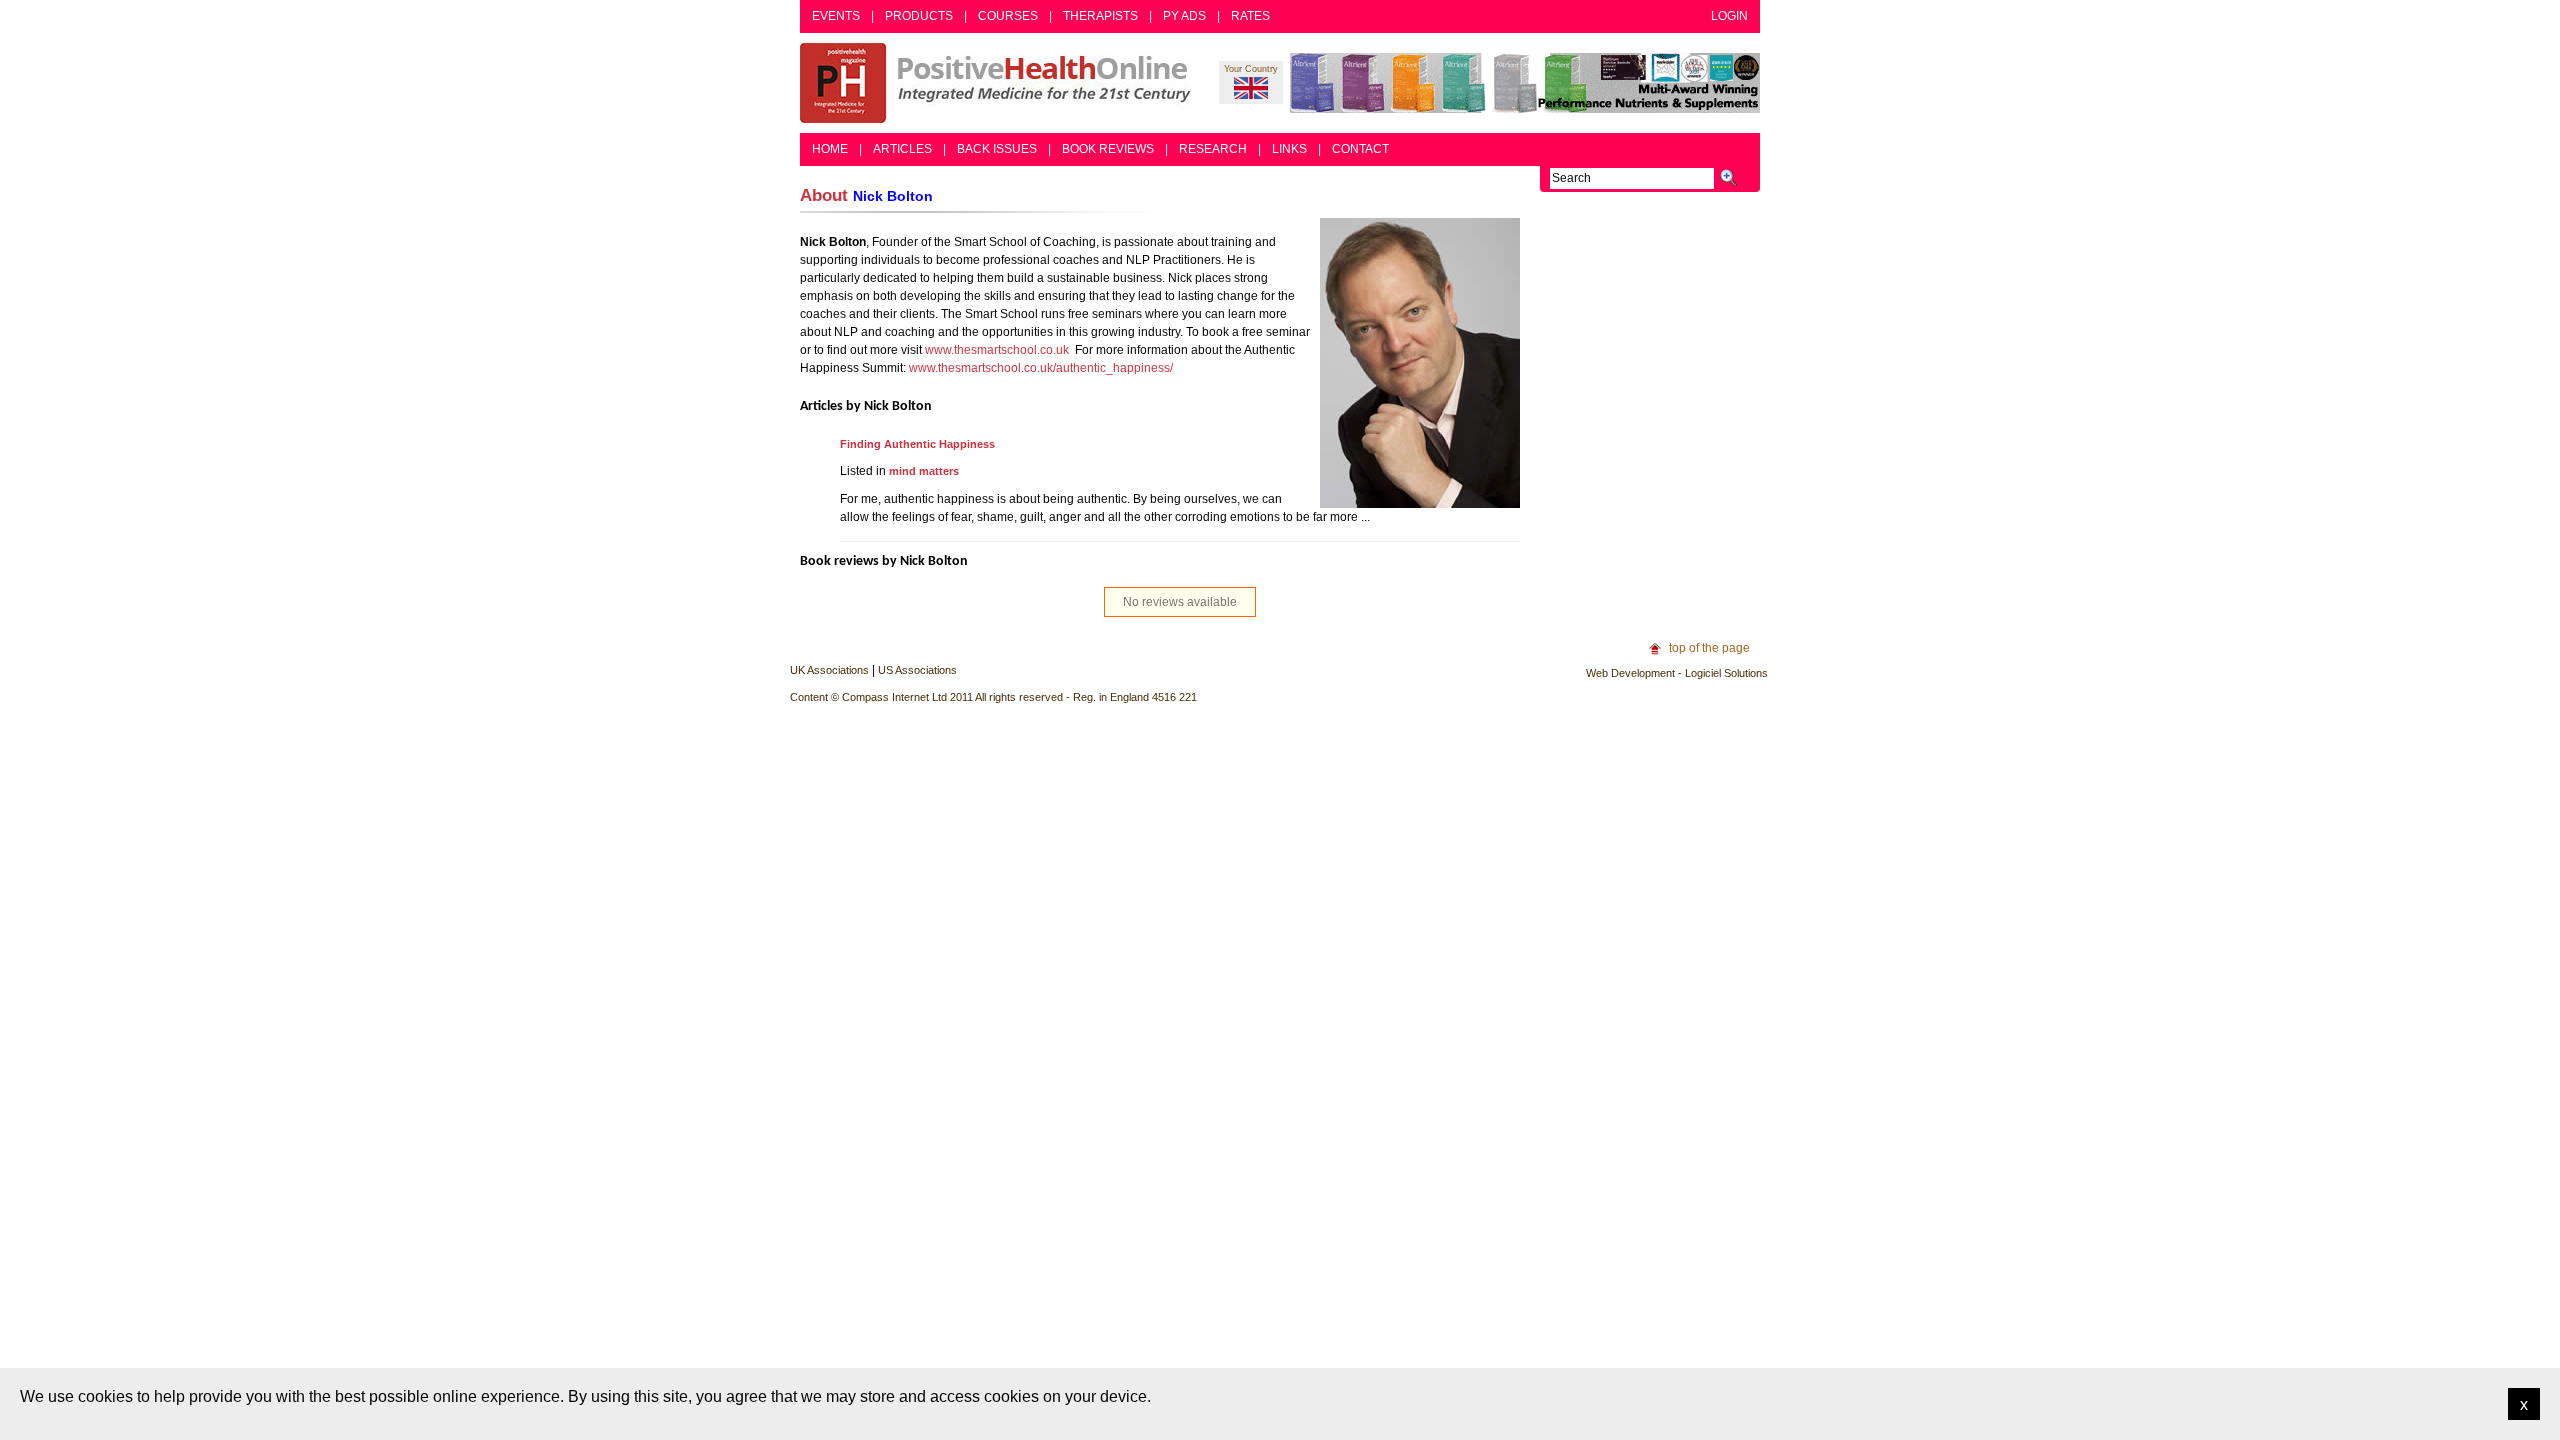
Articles (902, 149)
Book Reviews (1108, 149)
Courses (1008, 16)
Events (836, 16)
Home (830, 149)
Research (1213, 149)
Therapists (1100, 16)
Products (919, 16)
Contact (1360, 149)
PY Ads (1184, 16)
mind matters (924, 471)
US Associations (917, 670)
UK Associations (829, 670)
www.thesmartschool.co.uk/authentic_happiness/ (1041, 368)
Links (1289, 149)
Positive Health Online (1000, 83)
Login (1729, 16)
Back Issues (997, 149)
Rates (1250, 16)
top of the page (1709, 648)
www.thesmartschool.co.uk (997, 350)
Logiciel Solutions (1726, 673)
